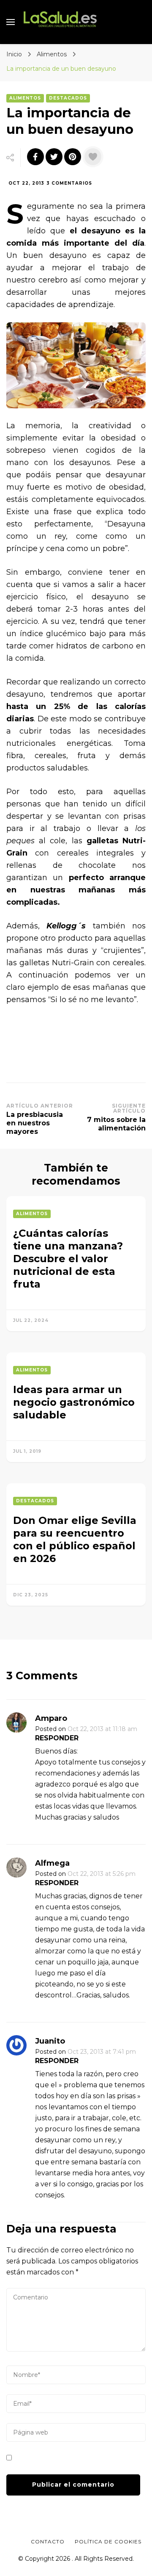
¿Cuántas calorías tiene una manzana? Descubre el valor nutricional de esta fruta (68, 1259)
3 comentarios (69, 184)
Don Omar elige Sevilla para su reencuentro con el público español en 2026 (75, 1539)
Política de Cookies (108, 2541)
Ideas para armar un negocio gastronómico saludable (74, 1402)
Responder (57, 1738)
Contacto (48, 2541)
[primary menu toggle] (11, 22)
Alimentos (25, 98)
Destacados (68, 98)
